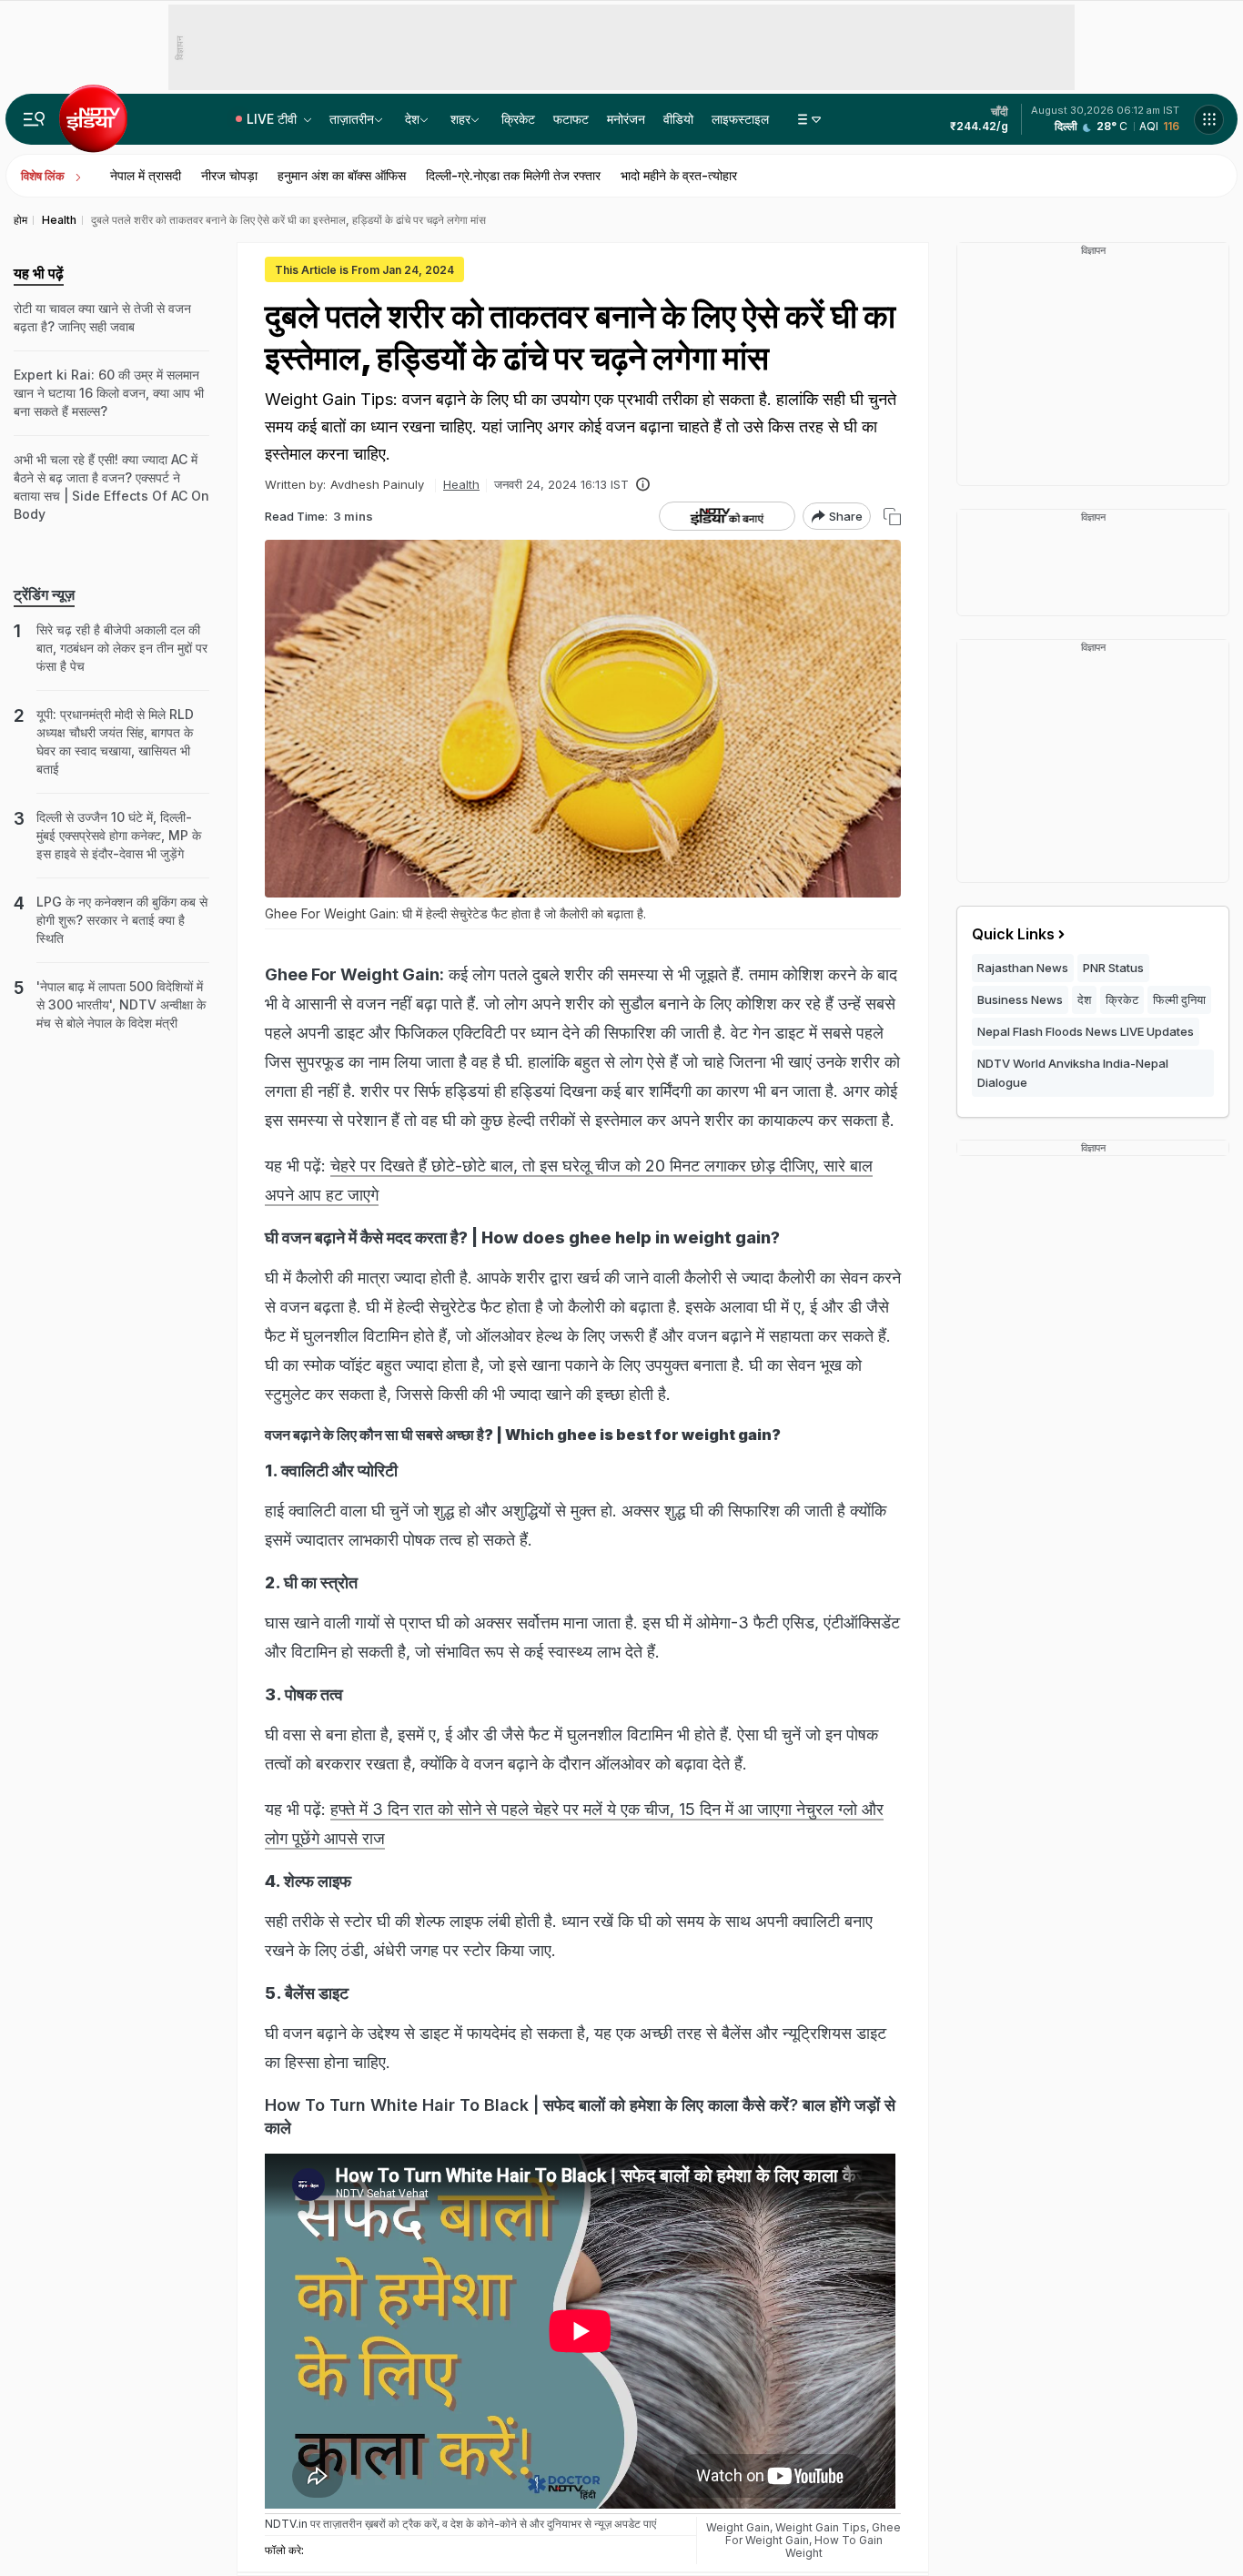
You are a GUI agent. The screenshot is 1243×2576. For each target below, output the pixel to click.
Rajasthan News (1023, 968)
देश (412, 119)
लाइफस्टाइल (740, 119)
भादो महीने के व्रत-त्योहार (679, 175)
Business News (1020, 999)
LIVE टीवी (273, 119)
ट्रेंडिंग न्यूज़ (44, 594)
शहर (460, 119)
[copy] (892, 517)
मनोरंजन (626, 119)
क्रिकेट (518, 119)
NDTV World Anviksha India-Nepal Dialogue (1073, 1073)
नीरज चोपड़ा (229, 175)
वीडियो (678, 119)
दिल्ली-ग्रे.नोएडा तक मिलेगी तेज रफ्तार (513, 175)
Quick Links (1013, 934)
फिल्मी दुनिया (1179, 999)
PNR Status (1113, 968)
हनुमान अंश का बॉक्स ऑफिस (342, 175)
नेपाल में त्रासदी (146, 175)
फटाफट (571, 119)
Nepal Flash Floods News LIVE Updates (1086, 1031)
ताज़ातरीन (352, 119)
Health (461, 484)
